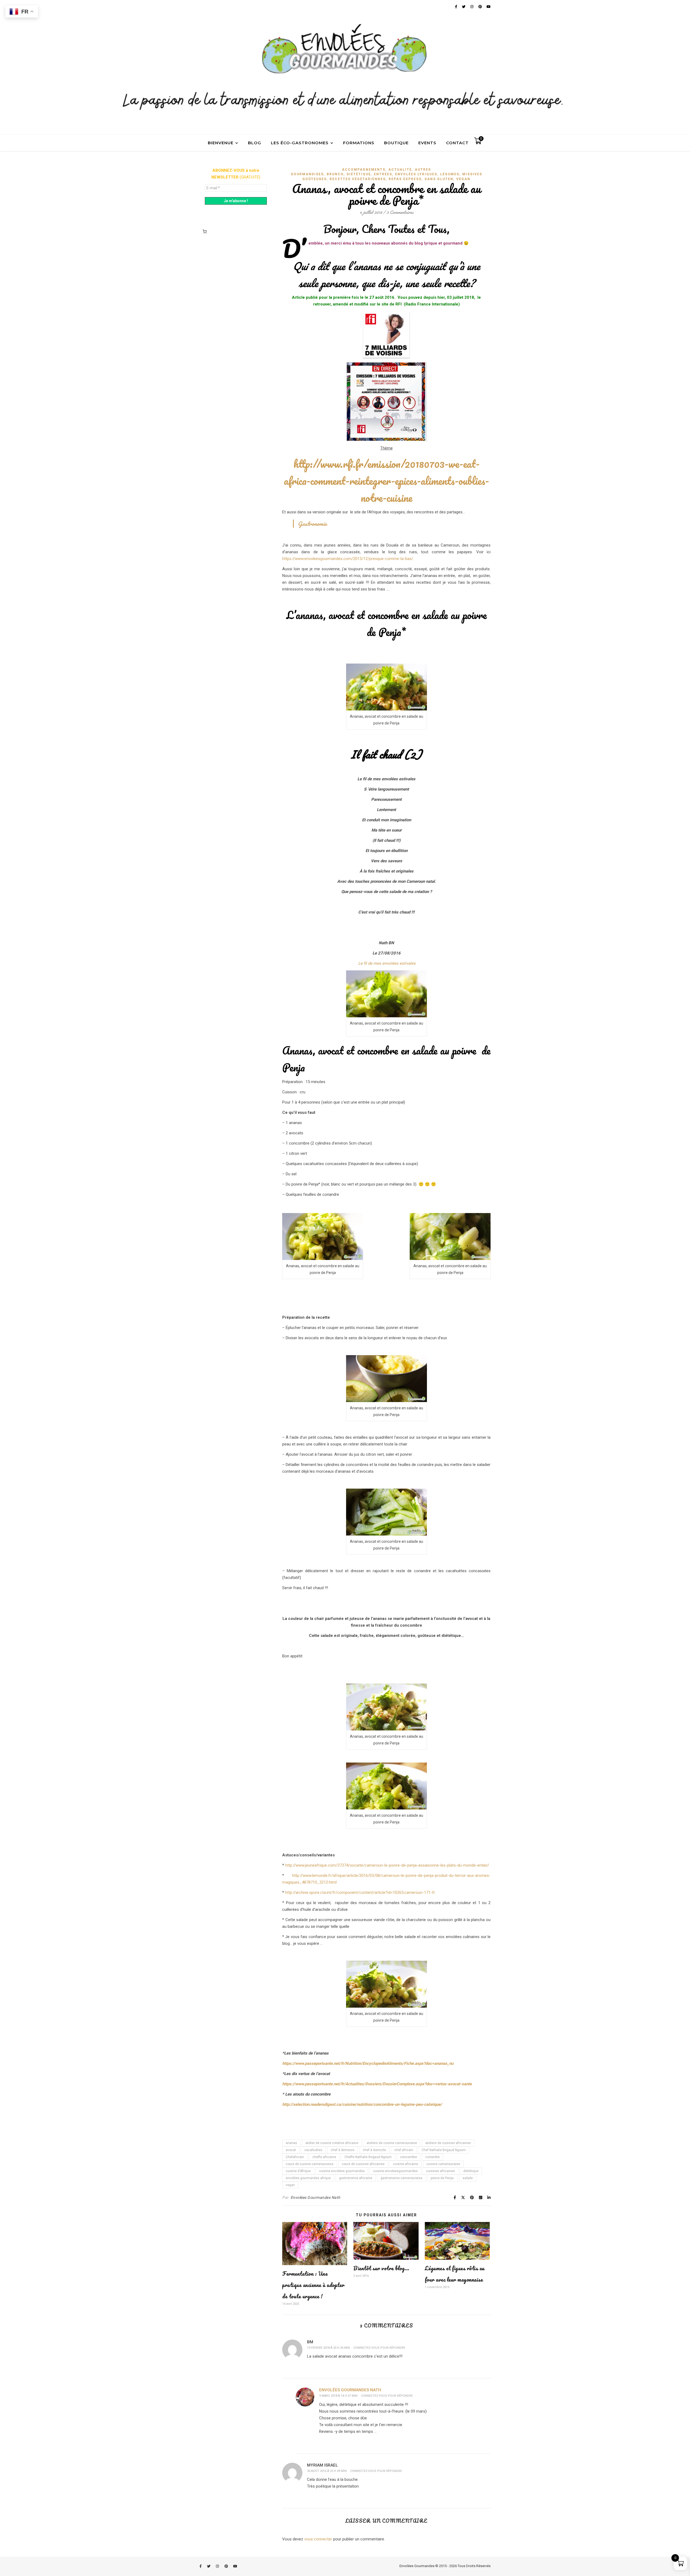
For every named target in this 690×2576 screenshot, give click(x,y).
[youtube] (235, 2566)
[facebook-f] (201, 2566)
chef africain (404, 2150)
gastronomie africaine (356, 2178)
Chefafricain (295, 2157)
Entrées (383, 174)
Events (427, 143)
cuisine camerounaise (443, 2164)
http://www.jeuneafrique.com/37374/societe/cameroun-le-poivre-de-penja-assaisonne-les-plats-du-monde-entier (386, 1865)
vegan (290, 2185)
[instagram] (218, 2566)
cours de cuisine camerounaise (310, 2164)
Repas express (405, 179)
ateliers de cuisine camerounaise (392, 2143)
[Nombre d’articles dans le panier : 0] (205, 231)
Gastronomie (312, 524)
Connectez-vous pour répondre (379, 2348)
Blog (255, 143)
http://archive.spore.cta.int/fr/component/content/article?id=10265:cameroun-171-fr (360, 1892)
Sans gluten (439, 179)
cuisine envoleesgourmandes (395, 2171)
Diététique (359, 174)
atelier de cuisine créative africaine (332, 2143)
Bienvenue (221, 143)
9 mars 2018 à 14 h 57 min (338, 2396)
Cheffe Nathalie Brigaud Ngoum (368, 2157)
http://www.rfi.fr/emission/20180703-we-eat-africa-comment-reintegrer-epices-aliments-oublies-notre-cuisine (386, 481)
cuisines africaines (441, 2171)
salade (468, 2178)
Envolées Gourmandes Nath (315, 2197)
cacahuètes (313, 2150)
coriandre (432, 2157)
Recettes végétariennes (358, 179)
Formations (359, 143)
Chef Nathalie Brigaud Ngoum (444, 2150)
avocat (291, 2150)
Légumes (450, 174)
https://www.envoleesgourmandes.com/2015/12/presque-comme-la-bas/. (348, 559)
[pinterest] (227, 2566)
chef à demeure (343, 2150)
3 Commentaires (400, 212)
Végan (463, 179)
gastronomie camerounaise (401, 2178)
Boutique (396, 143)
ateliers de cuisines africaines (448, 2143)
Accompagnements (364, 170)
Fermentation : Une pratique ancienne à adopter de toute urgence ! (313, 2285)
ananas (291, 2143)
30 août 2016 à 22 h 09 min (327, 2471)
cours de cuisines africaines (363, 2164)
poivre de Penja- (442, 2178)
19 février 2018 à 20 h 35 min (328, 2348)
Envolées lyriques (416, 174)
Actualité (400, 170)
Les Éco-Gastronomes (300, 143)
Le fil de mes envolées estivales (386, 963)
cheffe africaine (324, 2157)
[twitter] (209, 2566)
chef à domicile (374, 2150)
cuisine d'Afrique (298, 2171)
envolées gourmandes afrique (308, 2178)
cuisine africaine (406, 2164)
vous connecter (318, 2539)
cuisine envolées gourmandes (342, 2171)
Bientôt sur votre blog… (381, 2268)
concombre (408, 2157)
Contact (457, 143)
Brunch (335, 174)
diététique (471, 2171)
